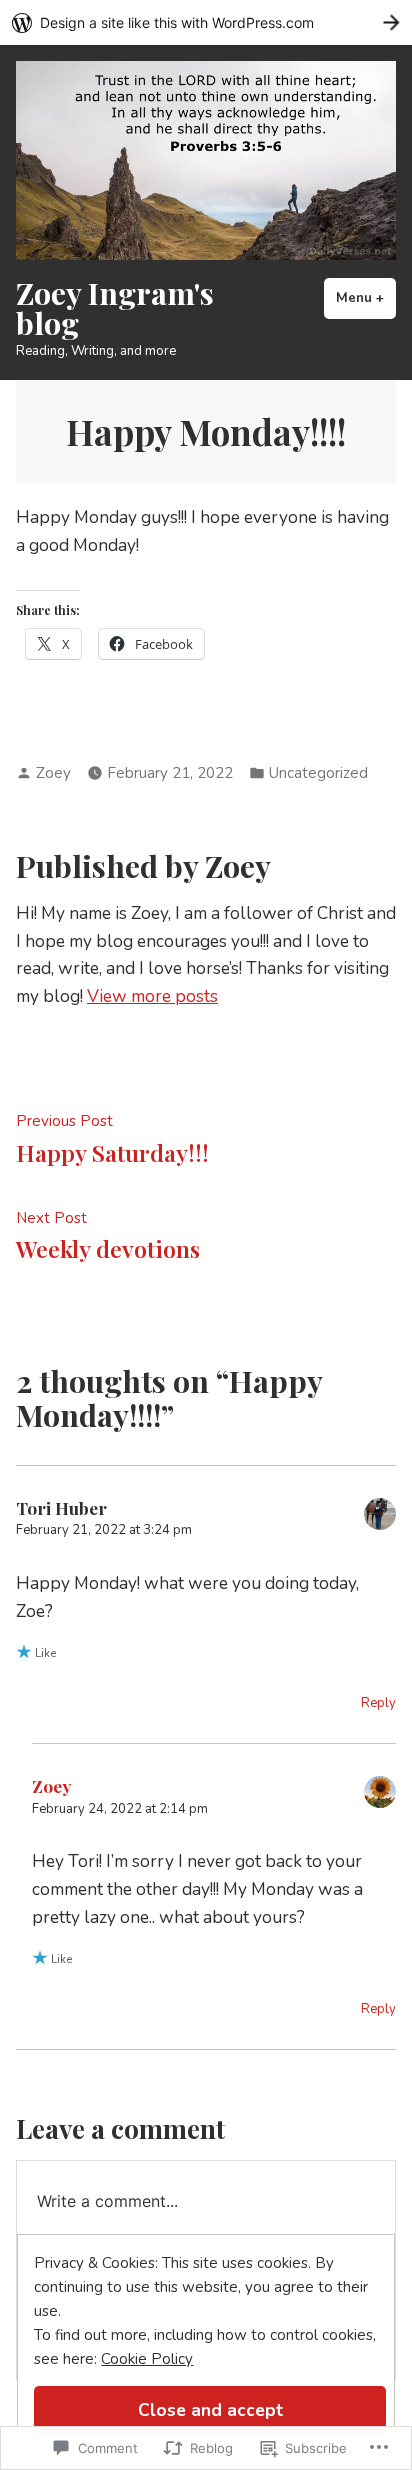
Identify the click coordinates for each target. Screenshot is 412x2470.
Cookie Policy (147, 2359)
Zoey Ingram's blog (115, 307)
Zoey (53, 773)
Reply (378, 1703)
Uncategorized (318, 773)
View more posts (152, 996)
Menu (366, 298)
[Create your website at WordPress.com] (206, 22)
